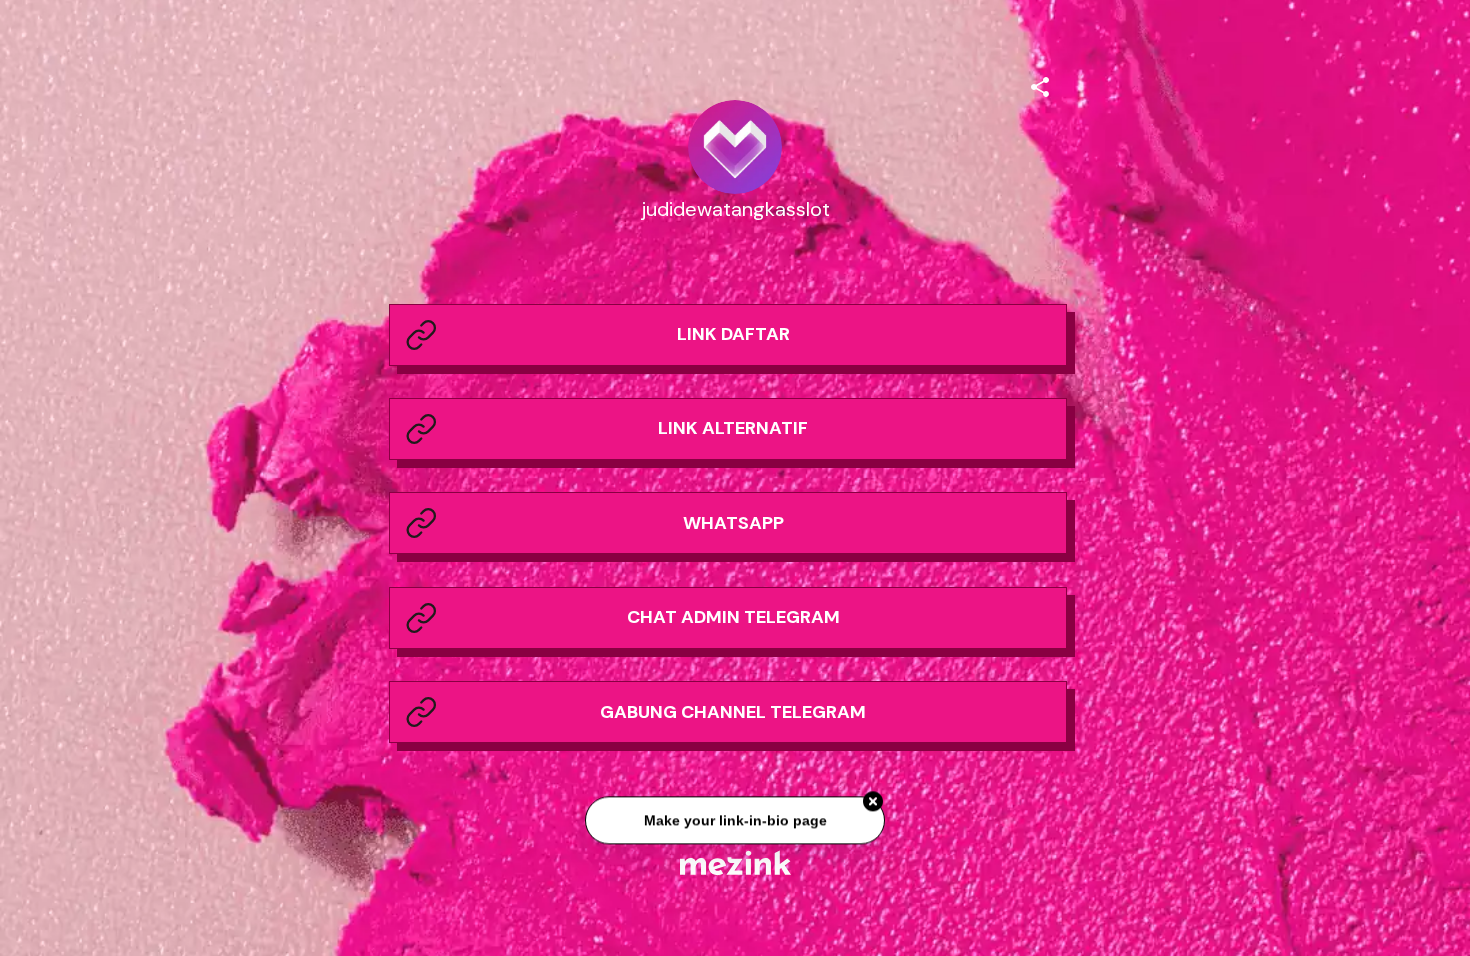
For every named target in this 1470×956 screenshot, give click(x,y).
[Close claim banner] (873, 807)
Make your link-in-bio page (734, 826)
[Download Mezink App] (735, 862)
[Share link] (1040, 84)
